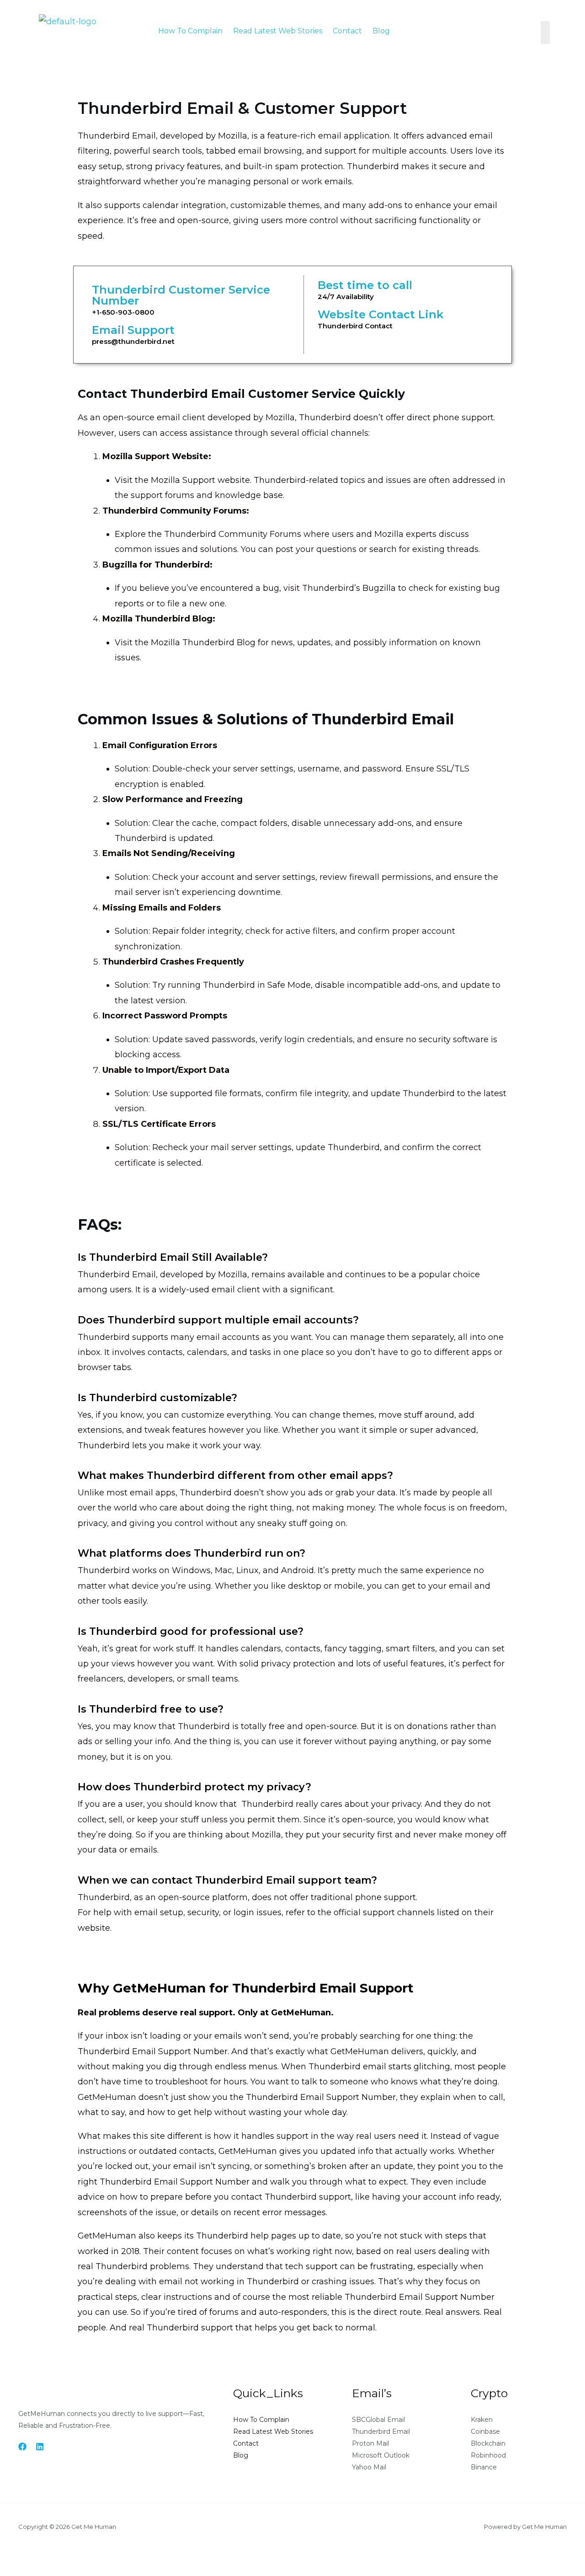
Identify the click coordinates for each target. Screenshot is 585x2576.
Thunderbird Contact (355, 326)
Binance (484, 2467)
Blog (381, 31)
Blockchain (488, 2443)
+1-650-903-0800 (123, 312)
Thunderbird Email (381, 2431)
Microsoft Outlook (381, 2455)
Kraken (482, 2420)
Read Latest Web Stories (278, 31)
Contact (347, 31)
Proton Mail (370, 2443)
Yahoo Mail (369, 2467)
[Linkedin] (40, 2447)
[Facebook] (22, 2447)
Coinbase (485, 2431)
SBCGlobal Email (378, 2420)
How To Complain (190, 31)
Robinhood (488, 2455)
